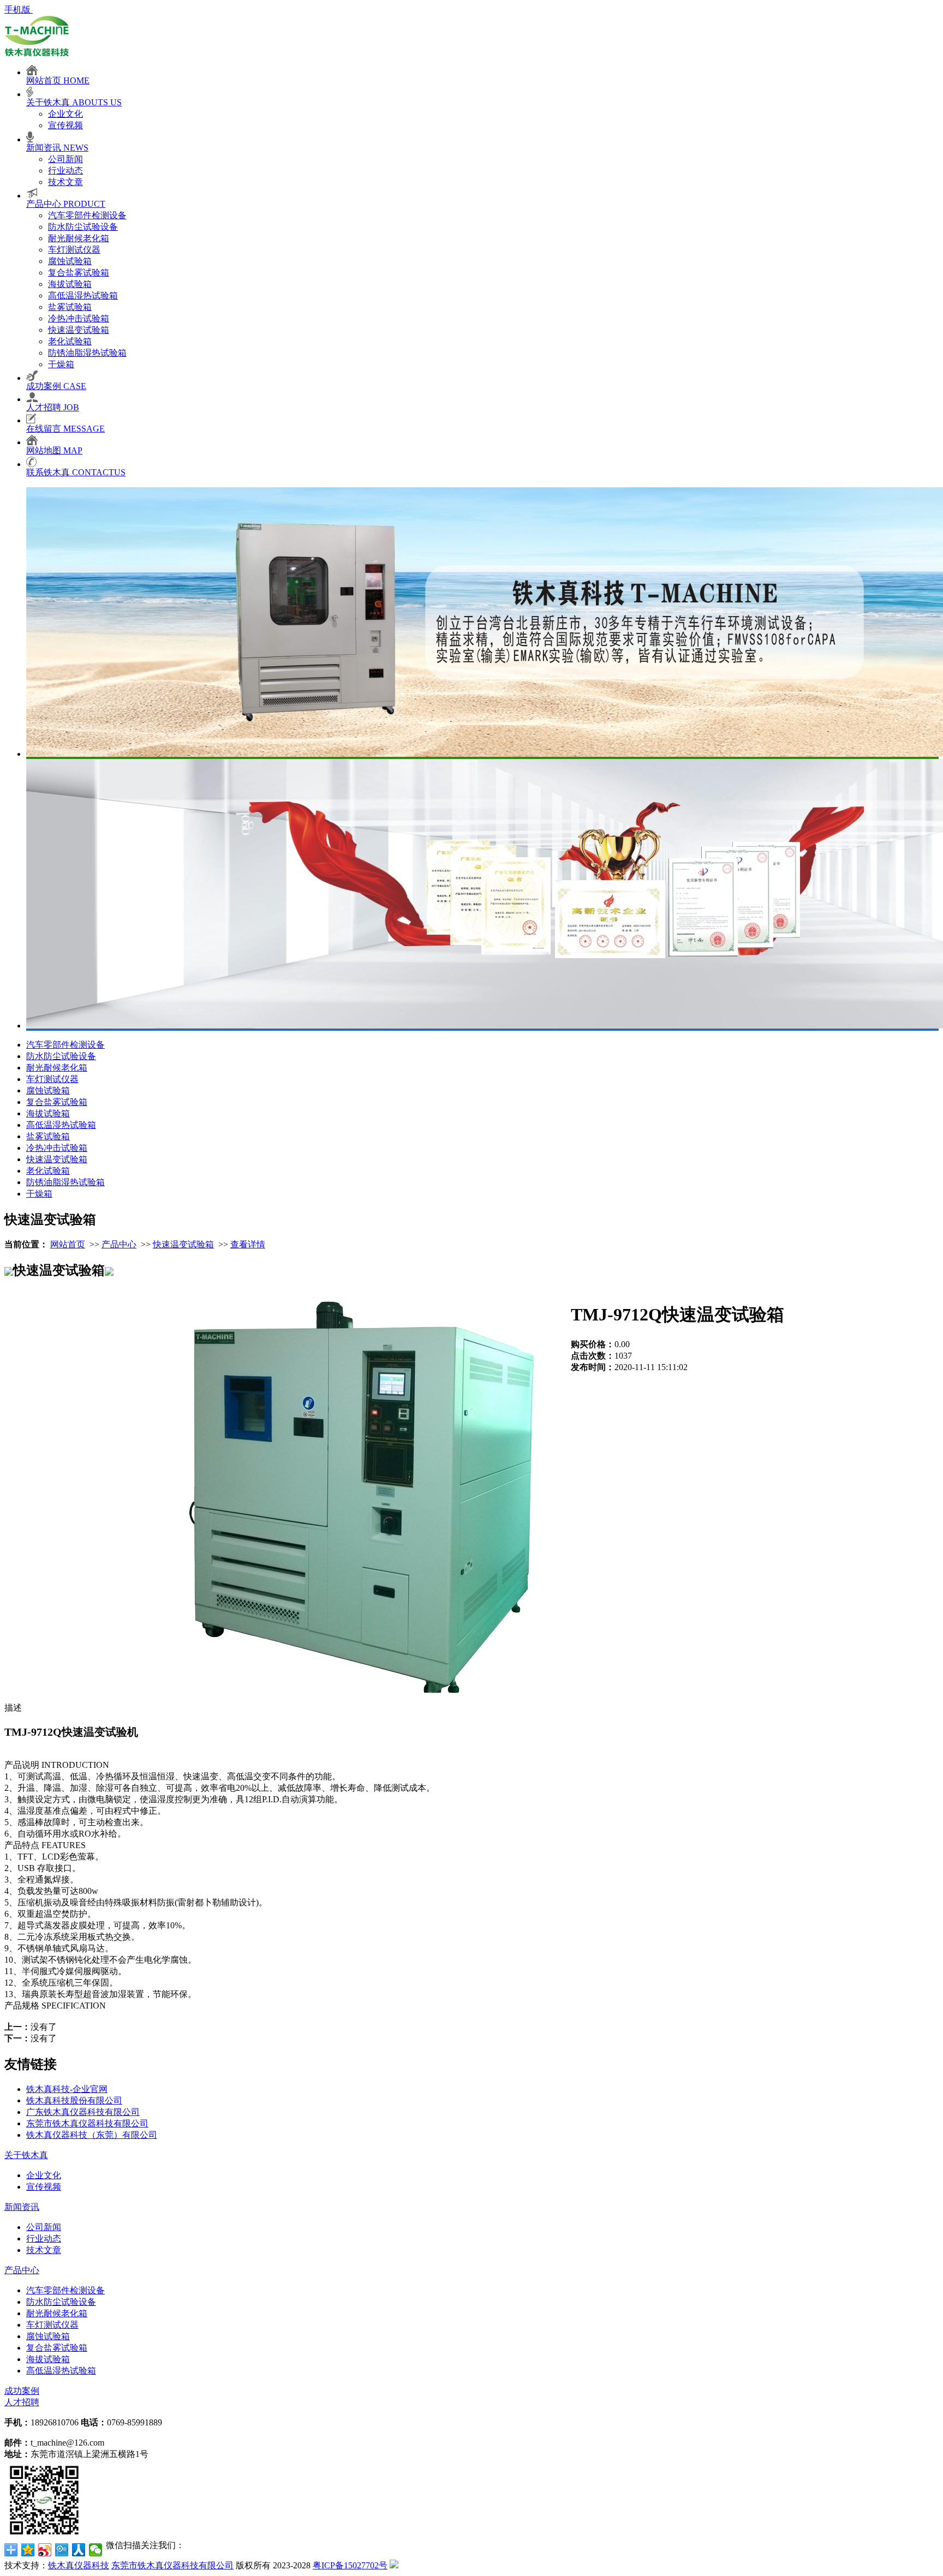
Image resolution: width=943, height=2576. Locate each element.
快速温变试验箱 (79, 330)
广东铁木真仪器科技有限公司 (83, 2112)
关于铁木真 (26, 2155)
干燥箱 (61, 364)
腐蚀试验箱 (70, 261)
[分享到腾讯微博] (62, 2550)
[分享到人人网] (79, 2550)
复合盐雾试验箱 (79, 273)
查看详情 (248, 1244)
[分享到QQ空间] (28, 2550)
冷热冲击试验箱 (79, 318)
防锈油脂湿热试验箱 (87, 353)
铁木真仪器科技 (79, 2565)
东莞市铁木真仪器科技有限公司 (87, 2123)
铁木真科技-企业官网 (67, 2089)
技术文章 (65, 182)
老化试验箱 (70, 341)
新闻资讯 (22, 2207)
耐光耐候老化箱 (79, 238)
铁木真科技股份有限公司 (74, 2100)
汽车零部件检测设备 (87, 215)
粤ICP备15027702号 (350, 2565)
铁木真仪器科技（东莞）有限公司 (92, 2135)
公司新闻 (65, 159)
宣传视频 (65, 125)
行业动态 (65, 171)
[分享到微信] (96, 2550)
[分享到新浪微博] (45, 2550)
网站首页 (68, 1244)
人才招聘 (22, 2402)
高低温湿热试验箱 (83, 295)
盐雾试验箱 (70, 307)
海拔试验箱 (70, 284)
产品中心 (119, 1244)
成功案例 (22, 2391)
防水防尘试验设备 (83, 227)
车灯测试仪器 (74, 250)
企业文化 (65, 114)
